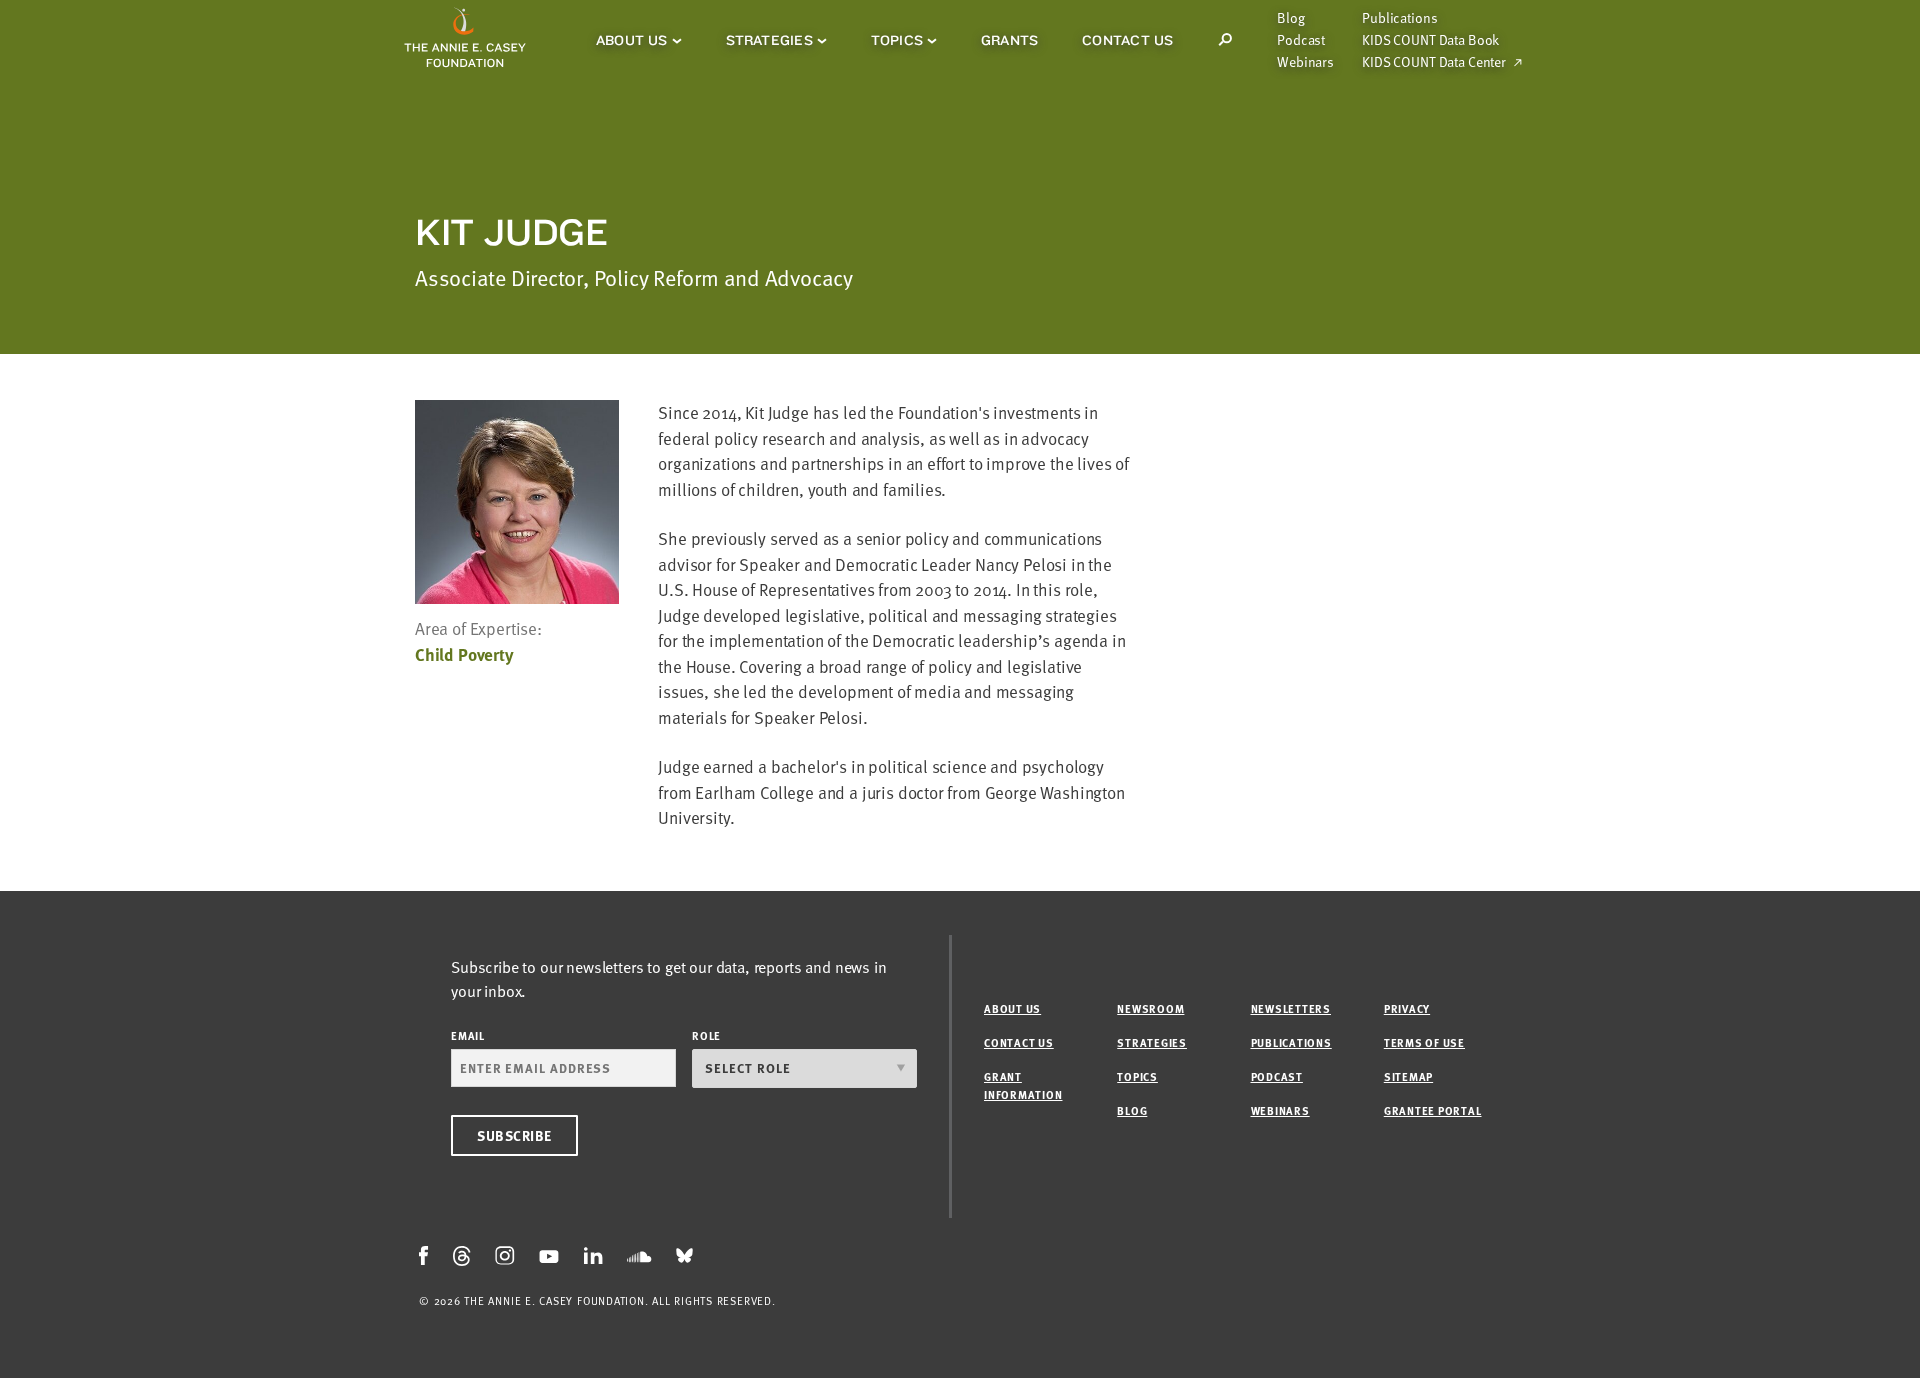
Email (468, 1035)
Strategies (769, 40)
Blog (1290, 18)
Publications (1399, 18)
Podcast (1301, 40)
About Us (632, 40)
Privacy (1407, 1008)
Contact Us (1127, 40)
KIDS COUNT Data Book (1430, 40)
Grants (1009, 40)
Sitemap (1408, 1076)
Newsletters (1291, 1008)
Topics (897, 40)
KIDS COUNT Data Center (1434, 62)
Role (706, 1035)
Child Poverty (464, 654)
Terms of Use (1424, 1042)
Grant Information (1023, 1085)
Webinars (1305, 62)
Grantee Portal (1433, 1110)
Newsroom (1150, 1008)
